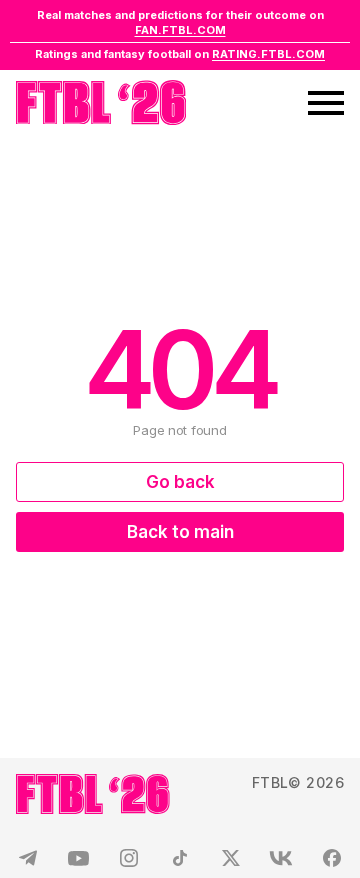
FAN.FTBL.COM (180, 30)
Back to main (180, 532)
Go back (180, 482)
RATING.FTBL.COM (268, 54)
